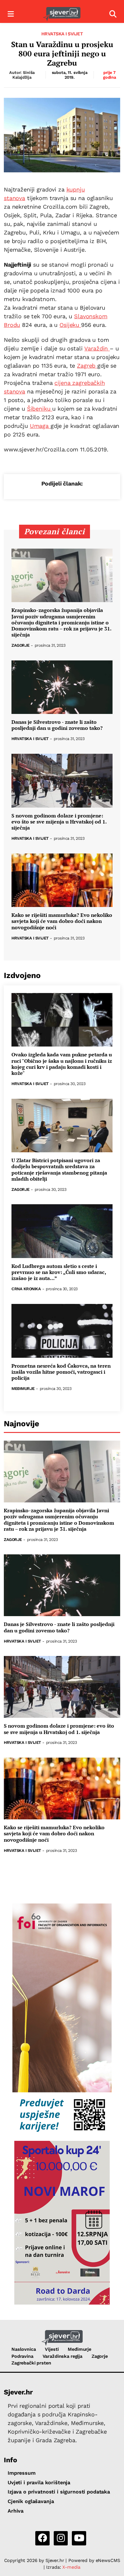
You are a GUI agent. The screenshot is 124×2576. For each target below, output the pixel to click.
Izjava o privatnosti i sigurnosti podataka (59, 2492)
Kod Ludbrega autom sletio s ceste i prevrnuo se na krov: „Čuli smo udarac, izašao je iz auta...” (59, 1272)
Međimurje (23, 1389)
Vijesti (52, 2349)
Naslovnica (24, 2349)
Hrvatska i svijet (62, 34)
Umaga (40, 426)
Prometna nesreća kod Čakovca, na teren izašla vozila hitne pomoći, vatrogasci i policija (61, 1372)
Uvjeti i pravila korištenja (39, 2482)
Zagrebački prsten (31, 2363)
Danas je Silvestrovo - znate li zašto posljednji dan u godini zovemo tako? (57, 725)
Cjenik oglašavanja (31, 2501)
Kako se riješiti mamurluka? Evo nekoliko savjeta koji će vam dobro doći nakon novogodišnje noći (62, 921)
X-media (71, 2567)
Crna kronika (26, 1289)
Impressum (22, 2473)
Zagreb (87, 366)
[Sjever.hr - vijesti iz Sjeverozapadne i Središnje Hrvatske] (62, 14)
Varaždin (97, 348)
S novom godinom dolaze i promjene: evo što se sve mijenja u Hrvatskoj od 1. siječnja (59, 822)
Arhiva (16, 2511)
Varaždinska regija (62, 2356)
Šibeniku (40, 409)
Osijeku (70, 325)
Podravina (22, 2356)
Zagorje (21, 646)
